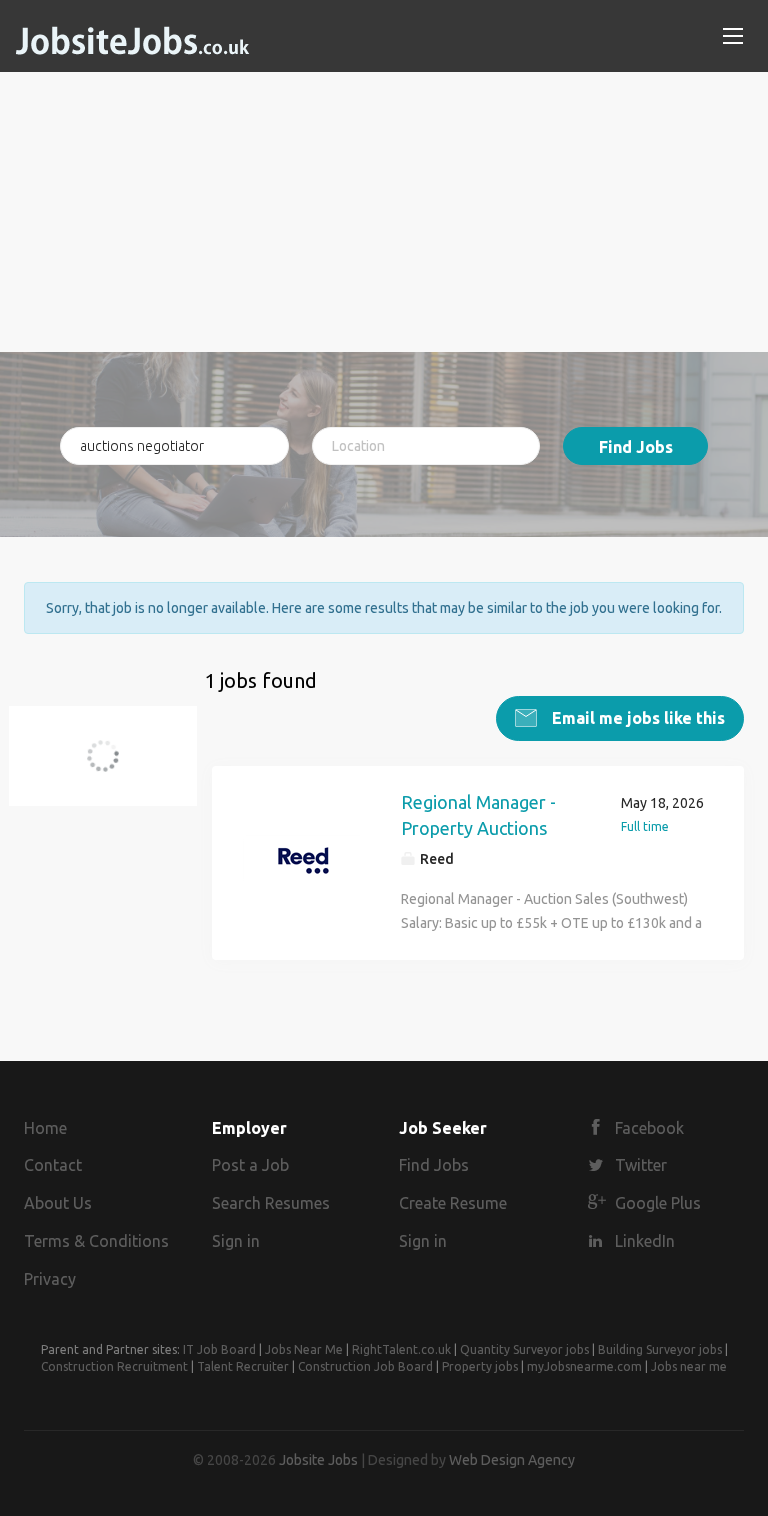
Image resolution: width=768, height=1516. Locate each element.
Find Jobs (636, 447)
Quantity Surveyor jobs (524, 1349)
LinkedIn (645, 1241)
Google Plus (658, 1203)
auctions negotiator (114, 767)
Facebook (649, 1128)
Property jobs (480, 1366)
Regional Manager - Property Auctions (478, 815)
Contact (53, 1165)
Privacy (50, 1279)
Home (45, 1128)
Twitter (641, 1165)
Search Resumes (271, 1203)
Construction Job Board (365, 1366)
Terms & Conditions (96, 1241)
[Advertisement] (384, 212)
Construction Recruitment (114, 1366)
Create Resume (453, 1203)
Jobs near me (689, 1366)
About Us (58, 1203)
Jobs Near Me (304, 1349)
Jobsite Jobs (318, 1460)
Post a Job (250, 1165)
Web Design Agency (512, 1460)
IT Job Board (219, 1349)
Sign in (236, 1241)
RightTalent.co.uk (401, 1349)
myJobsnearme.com (584, 1366)
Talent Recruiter (243, 1366)
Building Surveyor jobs (660, 1349)
